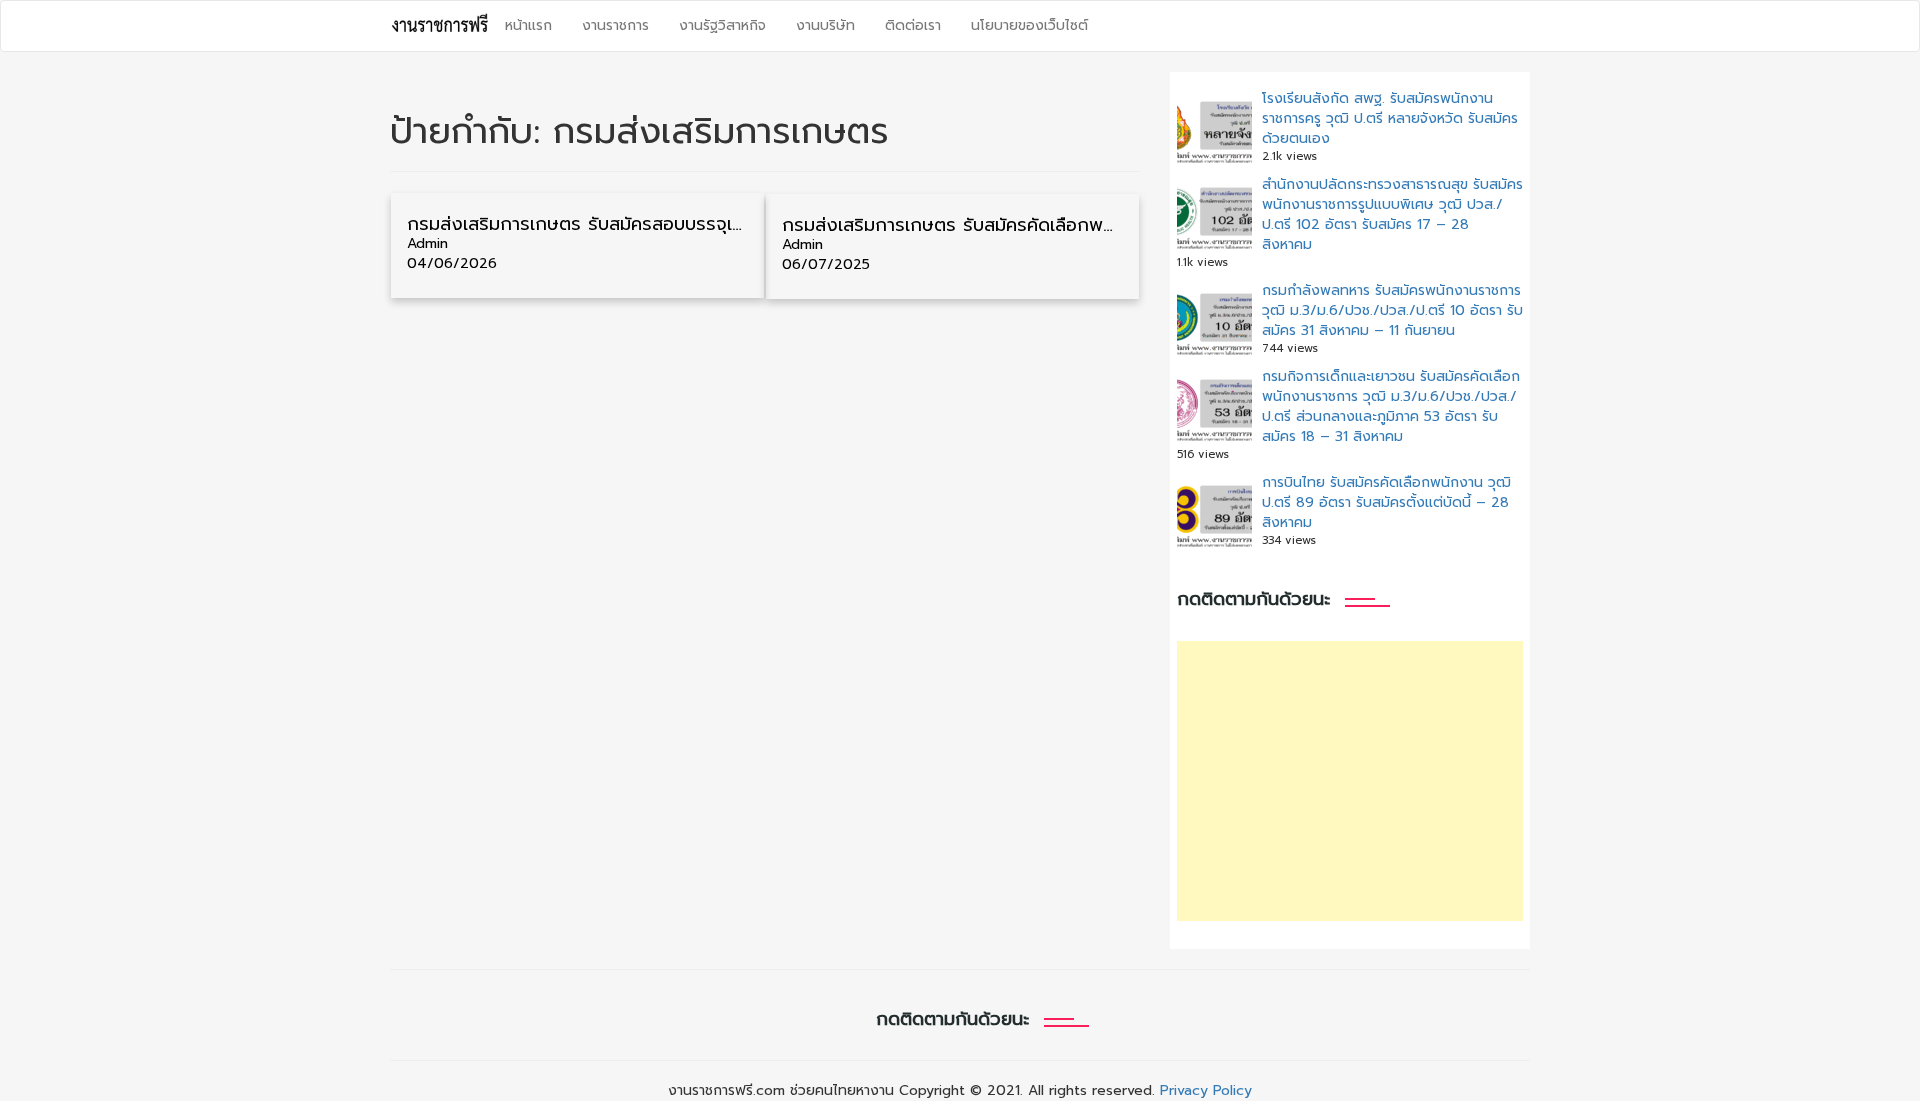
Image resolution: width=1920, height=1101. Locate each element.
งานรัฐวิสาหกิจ (722, 25)
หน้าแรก (528, 25)
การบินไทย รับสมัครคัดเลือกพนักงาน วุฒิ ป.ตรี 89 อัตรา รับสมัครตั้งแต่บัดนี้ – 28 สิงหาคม (1386, 502)
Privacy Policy (1206, 1090)
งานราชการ (615, 25)
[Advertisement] (1350, 781)
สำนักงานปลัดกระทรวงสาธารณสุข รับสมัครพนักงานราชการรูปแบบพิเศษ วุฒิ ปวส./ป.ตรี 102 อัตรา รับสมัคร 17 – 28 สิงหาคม (1392, 214)
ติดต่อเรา (913, 25)
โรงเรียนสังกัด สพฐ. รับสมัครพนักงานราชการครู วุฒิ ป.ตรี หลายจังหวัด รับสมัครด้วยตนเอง (1390, 118)
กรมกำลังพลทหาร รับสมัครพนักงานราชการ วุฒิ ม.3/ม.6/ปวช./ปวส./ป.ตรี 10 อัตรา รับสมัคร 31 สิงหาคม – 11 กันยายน (1392, 310)
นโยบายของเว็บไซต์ (1029, 25)
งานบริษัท (825, 25)
